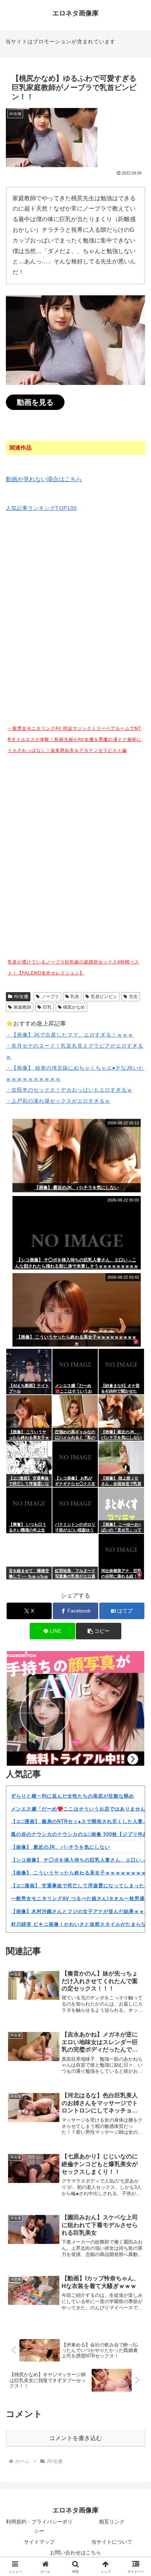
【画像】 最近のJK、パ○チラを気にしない (60, 1847)
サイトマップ (39, 2542)
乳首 (75, 997)
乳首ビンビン (104, 997)
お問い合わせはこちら (75, 2552)
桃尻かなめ (74, 1007)
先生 (133, 997)
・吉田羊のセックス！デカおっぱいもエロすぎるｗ (69, 1090)
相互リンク (112, 2522)
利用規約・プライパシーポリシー (39, 2526)
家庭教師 (22, 1007)
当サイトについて (112, 2542)
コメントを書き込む (75, 2438)
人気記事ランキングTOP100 (41, 508)
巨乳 (47, 1007)
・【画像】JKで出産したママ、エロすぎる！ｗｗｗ (70, 1035)
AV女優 (21, 997)
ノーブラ (50, 997)
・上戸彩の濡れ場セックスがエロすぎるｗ (58, 1101)
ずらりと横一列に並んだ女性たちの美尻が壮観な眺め (73, 1796)
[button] (99, 1631)
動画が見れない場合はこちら (44, 479)
